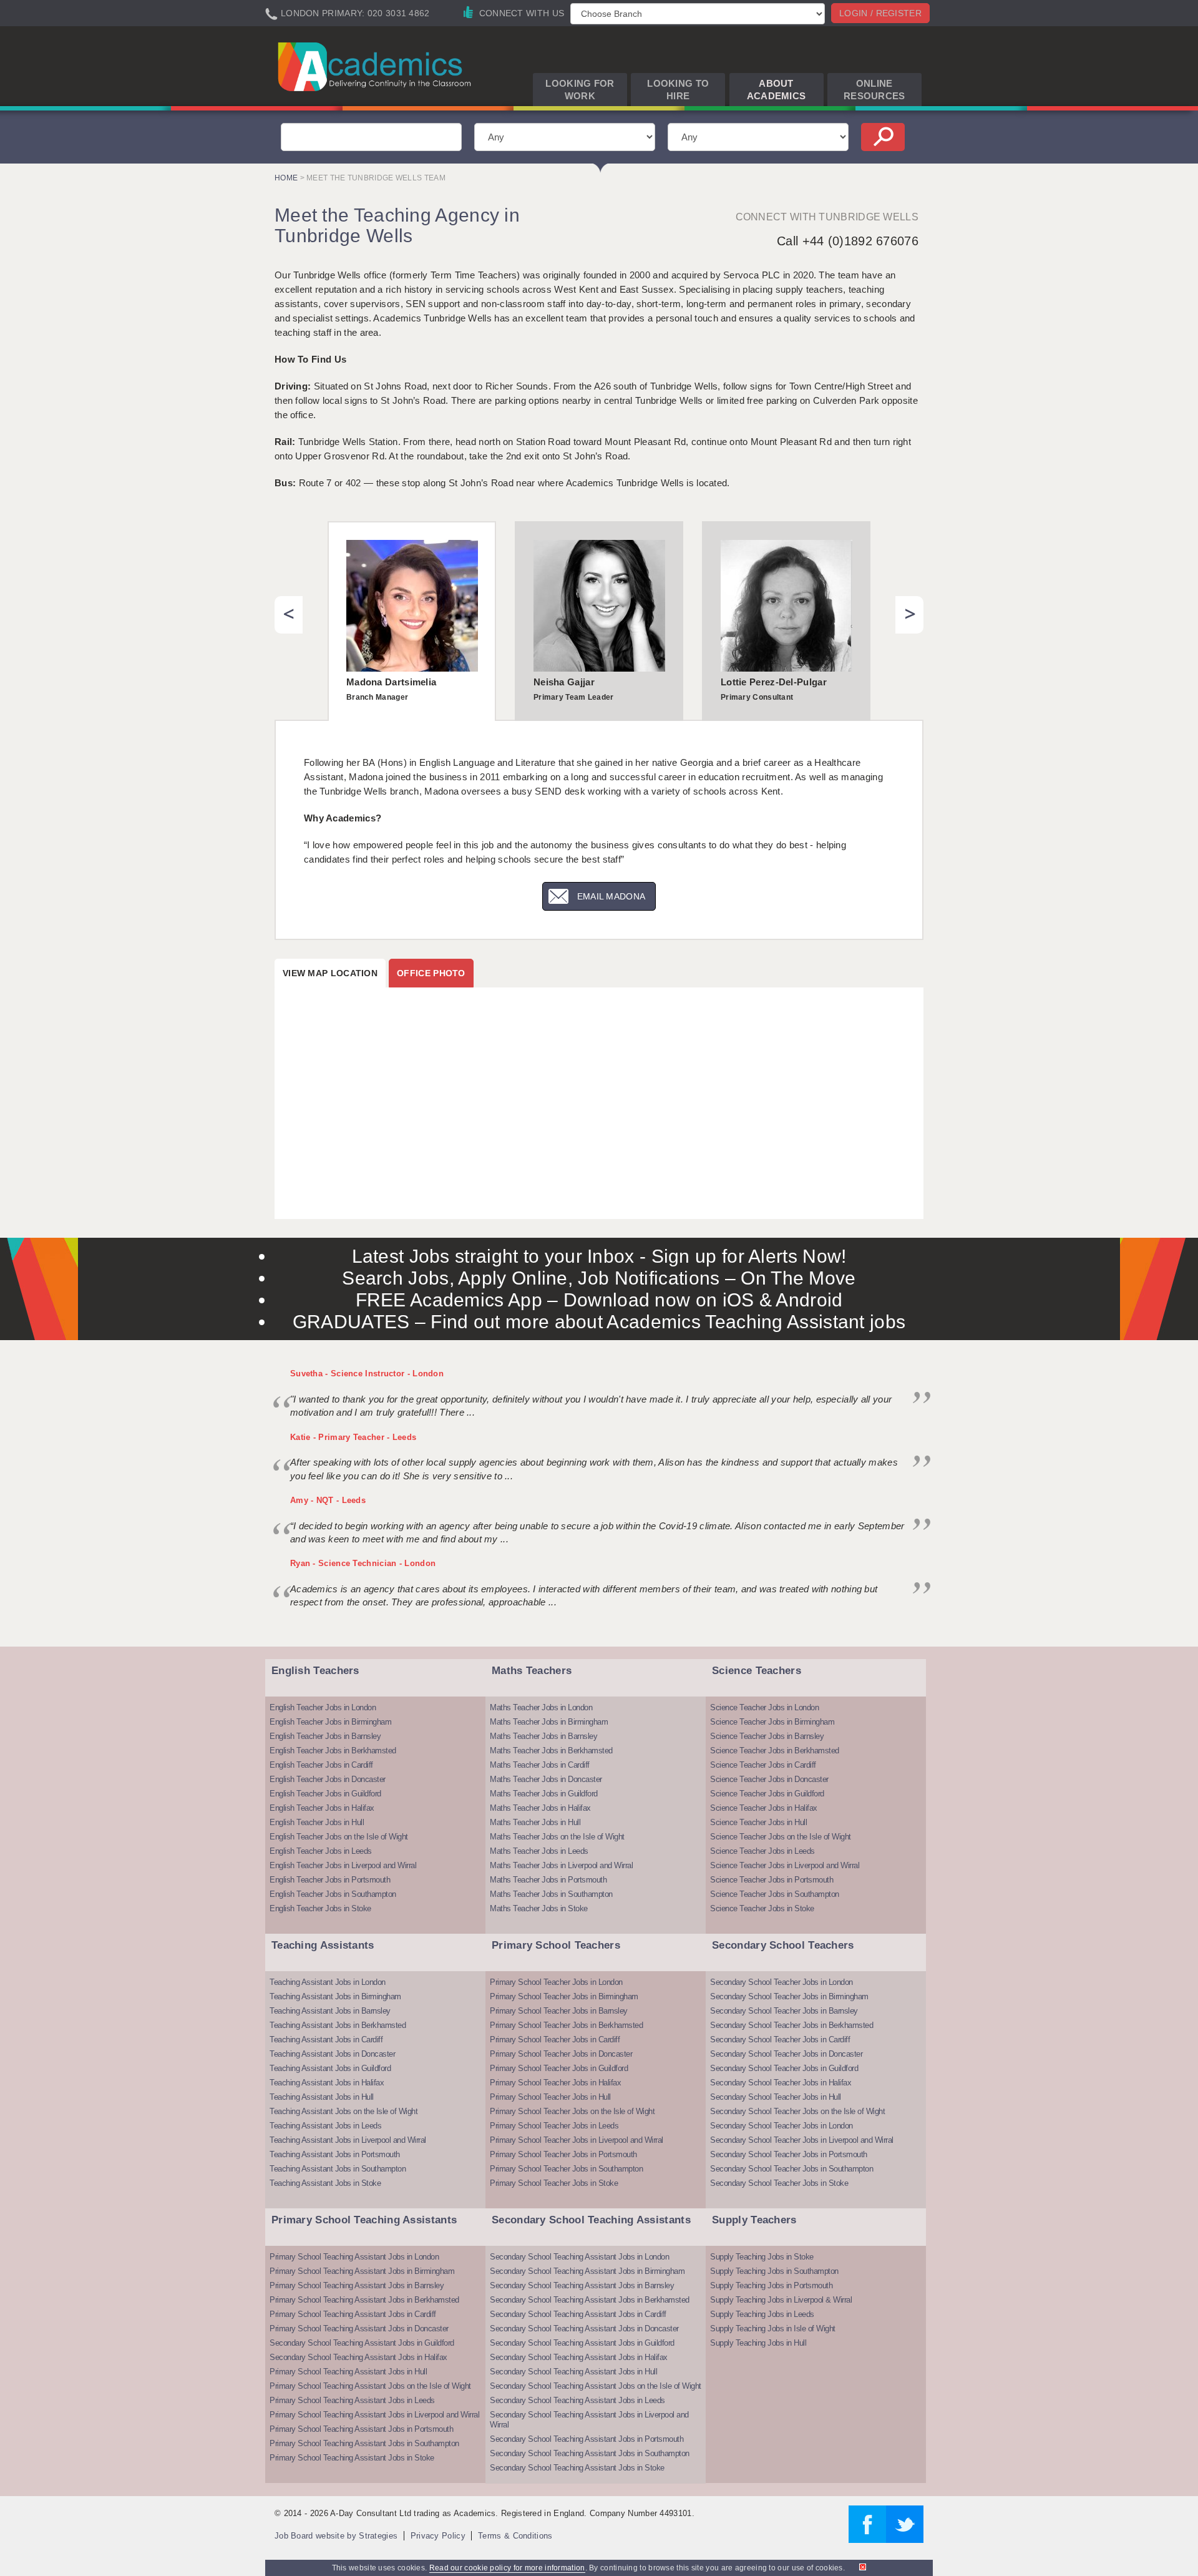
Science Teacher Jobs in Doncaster (769, 1779)
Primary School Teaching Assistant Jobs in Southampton (364, 2443)
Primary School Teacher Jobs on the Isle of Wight (572, 2111)
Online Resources (874, 90)
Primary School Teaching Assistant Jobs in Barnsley (357, 2285)
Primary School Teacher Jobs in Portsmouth (563, 2154)
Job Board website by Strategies (336, 2536)
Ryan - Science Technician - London (363, 1563)
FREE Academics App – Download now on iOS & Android (599, 1300)
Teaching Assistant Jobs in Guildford (330, 2068)
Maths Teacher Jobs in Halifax (540, 1808)
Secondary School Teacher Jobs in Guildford (784, 2068)
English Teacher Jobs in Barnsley (325, 1736)
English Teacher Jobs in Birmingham (330, 1722)
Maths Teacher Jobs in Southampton (551, 1894)
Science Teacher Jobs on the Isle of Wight (781, 1837)
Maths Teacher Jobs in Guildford (544, 1794)
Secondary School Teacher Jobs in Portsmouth (789, 2154)
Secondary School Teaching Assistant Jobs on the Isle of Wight (596, 2386)
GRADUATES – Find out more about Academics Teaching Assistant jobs (599, 1322)
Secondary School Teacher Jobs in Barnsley (784, 2011)
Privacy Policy (438, 2536)
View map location (330, 973)
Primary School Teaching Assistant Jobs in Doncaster (359, 2329)
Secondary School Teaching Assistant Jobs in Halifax (358, 2357)
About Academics (777, 90)
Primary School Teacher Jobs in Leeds (554, 2126)
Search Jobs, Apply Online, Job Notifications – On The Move (599, 1278)
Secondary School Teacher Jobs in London (782, 1982)
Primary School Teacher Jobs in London (556, 1982)
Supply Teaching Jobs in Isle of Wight (773, 2329)
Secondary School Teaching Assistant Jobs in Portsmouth (587, 2439)
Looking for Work (580, 90)
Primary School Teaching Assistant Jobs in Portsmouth (361, 2429)
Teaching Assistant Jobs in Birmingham (335, 1996)
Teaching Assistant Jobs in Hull (322, 2097)
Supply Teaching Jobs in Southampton (774, 2271)
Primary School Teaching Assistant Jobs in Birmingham (362, 2271)
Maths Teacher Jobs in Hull (535, 1822)
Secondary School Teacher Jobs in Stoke (779, 2183)
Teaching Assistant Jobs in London (328, 1982)
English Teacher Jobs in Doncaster (328, 1779)
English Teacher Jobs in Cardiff (321, 1765)
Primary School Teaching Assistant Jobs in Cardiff (353, 2314)
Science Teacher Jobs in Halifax (764, 1808)
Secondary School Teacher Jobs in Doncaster (786, 2054)
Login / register (880, 13)
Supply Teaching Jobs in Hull (758, 2343)
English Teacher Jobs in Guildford (325, 1794)
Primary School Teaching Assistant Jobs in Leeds (352, 2400)
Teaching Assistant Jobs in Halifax (327, 2083)
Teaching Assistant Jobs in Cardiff (326, 2040)
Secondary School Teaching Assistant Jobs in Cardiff (578, 2314)
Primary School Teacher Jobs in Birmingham (564, 1996)
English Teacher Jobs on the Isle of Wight (339, 1837)
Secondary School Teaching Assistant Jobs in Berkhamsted (590, 2300)
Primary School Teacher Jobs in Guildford (559, 2068)
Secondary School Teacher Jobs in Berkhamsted (791, 2025)
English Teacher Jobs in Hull (317, 1822)
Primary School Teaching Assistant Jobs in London (354, 2257)
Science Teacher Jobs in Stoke (762, 1908)
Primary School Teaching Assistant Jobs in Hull (348, 2372)
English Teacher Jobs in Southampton (333, 1894)
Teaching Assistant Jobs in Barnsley (330, 2011)
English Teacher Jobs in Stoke (320, 1908)
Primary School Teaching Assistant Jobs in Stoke (352, 2458)
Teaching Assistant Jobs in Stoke (325, 2183)
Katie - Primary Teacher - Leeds (353, 1437)
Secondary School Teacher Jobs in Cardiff (780, 2040)
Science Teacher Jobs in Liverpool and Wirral (785, 1865)
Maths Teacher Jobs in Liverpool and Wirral (561, 1865)
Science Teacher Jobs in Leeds (762, 1851)
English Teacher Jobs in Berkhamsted (333, 1751)
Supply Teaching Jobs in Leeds (762, 2314)
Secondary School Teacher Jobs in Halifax (781, 2083)
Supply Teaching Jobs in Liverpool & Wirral (781, 2300)
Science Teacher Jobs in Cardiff (763, 1765)
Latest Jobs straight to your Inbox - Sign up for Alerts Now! (599, 1256)
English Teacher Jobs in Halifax (322, 1808)
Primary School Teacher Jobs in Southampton (566, 2169)
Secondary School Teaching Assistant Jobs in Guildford (362, 2343)
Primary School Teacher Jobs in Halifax (555, 2083)
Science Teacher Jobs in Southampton (775, 1894)
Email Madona (611, 896)
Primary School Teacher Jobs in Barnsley (559, 2011)
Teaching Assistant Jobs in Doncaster (332, 2054)
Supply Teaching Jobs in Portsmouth (771, 2285)
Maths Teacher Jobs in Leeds (539, 1851)
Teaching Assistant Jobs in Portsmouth (335, 2154)
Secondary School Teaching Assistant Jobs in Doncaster (584, 2329)
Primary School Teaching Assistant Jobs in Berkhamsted (364, 2300)
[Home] (377, 66)
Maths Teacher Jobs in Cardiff (540, 1765)
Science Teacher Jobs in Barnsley (767, 1736)
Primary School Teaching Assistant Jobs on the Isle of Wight (370, 2386)
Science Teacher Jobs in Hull (758, 1822)
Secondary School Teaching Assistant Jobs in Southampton (590, 2453)
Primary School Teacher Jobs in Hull (550, 2097)
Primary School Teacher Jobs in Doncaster (561, 2054)
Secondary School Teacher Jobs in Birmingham (789, 1996)
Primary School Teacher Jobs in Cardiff (555, 2040)
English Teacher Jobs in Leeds (321, 1851)
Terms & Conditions (515, 2536)
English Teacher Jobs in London (323, 1707)
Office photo (431, 973)
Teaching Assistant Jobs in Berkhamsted (338, 2025)
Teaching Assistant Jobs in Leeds (325, 2126)
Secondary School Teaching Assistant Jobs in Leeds (577, 2400)
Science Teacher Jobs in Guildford (767, 1794)
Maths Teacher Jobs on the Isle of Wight (557, 1837)
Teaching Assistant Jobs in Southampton (338, 2169)
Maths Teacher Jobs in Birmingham (549, 1722)
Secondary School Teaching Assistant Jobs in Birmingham (587, 2271)
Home (286, 178)
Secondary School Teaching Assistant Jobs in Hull (573, 2372)
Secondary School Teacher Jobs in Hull (776, 2097)
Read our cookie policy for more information (507, 2568)
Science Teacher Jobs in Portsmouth (772, 1880)
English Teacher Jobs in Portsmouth (330, 1880)
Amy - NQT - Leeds (328, 1500)
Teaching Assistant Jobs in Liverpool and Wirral (348, 2140)
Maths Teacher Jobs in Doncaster (546, 1779)
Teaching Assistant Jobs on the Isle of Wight (343, 2111)
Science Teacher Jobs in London (764, 1707)
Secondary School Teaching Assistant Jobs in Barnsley (582, 2285)
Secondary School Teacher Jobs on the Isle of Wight (797, 2111)
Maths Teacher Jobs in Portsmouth (548, 1880)
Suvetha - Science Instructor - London (367, 1374)
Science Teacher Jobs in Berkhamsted (775, 1751)
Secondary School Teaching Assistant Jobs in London (579, 2257)
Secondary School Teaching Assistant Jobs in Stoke (577, 2468)
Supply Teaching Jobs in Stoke (762, 2257)
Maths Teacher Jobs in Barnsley (543, 1736)
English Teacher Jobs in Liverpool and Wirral (343, 1865)
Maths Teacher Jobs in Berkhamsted (551, 1751)
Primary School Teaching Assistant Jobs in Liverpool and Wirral (374, 2415)
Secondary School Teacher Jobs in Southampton (791, 2169)
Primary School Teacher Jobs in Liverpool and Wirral (577, 2140)
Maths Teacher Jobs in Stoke (539, 1908)
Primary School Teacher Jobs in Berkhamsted (566, 2025)
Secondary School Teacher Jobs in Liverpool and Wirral (802, 2140)
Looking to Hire (678, 90)
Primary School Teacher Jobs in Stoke (554, 2183)
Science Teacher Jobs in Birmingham (772, 1722)
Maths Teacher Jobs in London (541, 1707)
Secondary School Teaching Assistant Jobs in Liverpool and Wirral (589, 2420)
